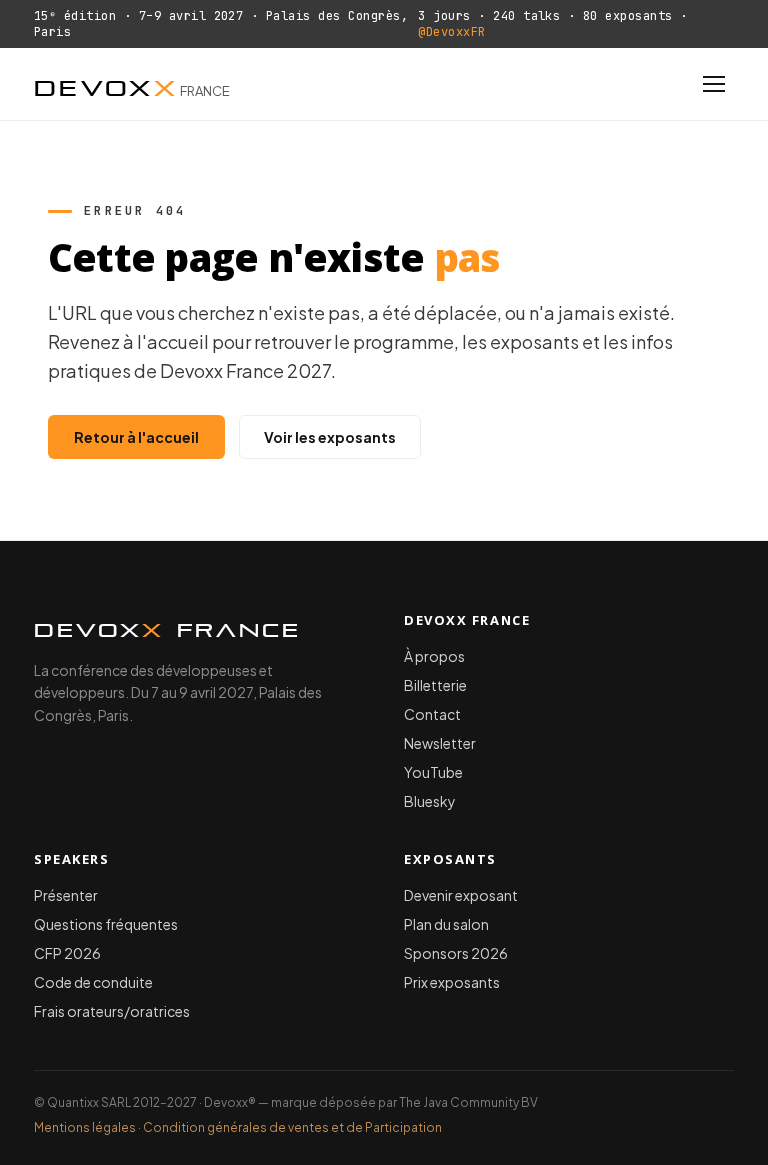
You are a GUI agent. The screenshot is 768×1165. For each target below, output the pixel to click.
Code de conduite (93, 982)
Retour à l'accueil (136, 437)
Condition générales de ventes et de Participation (292, 1127)
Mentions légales (85, 1127)
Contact (432, 714)
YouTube (433, 772)
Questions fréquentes (106, 924)
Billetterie (435, 685)
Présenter (66, 895)
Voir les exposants (330, 437)
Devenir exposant (461, 895)
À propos (434, 656)
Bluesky (430, 801)
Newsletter (440, 743)
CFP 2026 (67, 953)
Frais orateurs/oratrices (112, 1011)
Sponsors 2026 (456, 953)
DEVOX (132, 84)
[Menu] (714, 84)
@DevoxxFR (451, 32)
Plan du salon (446, 924)
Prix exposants (452, 982)
